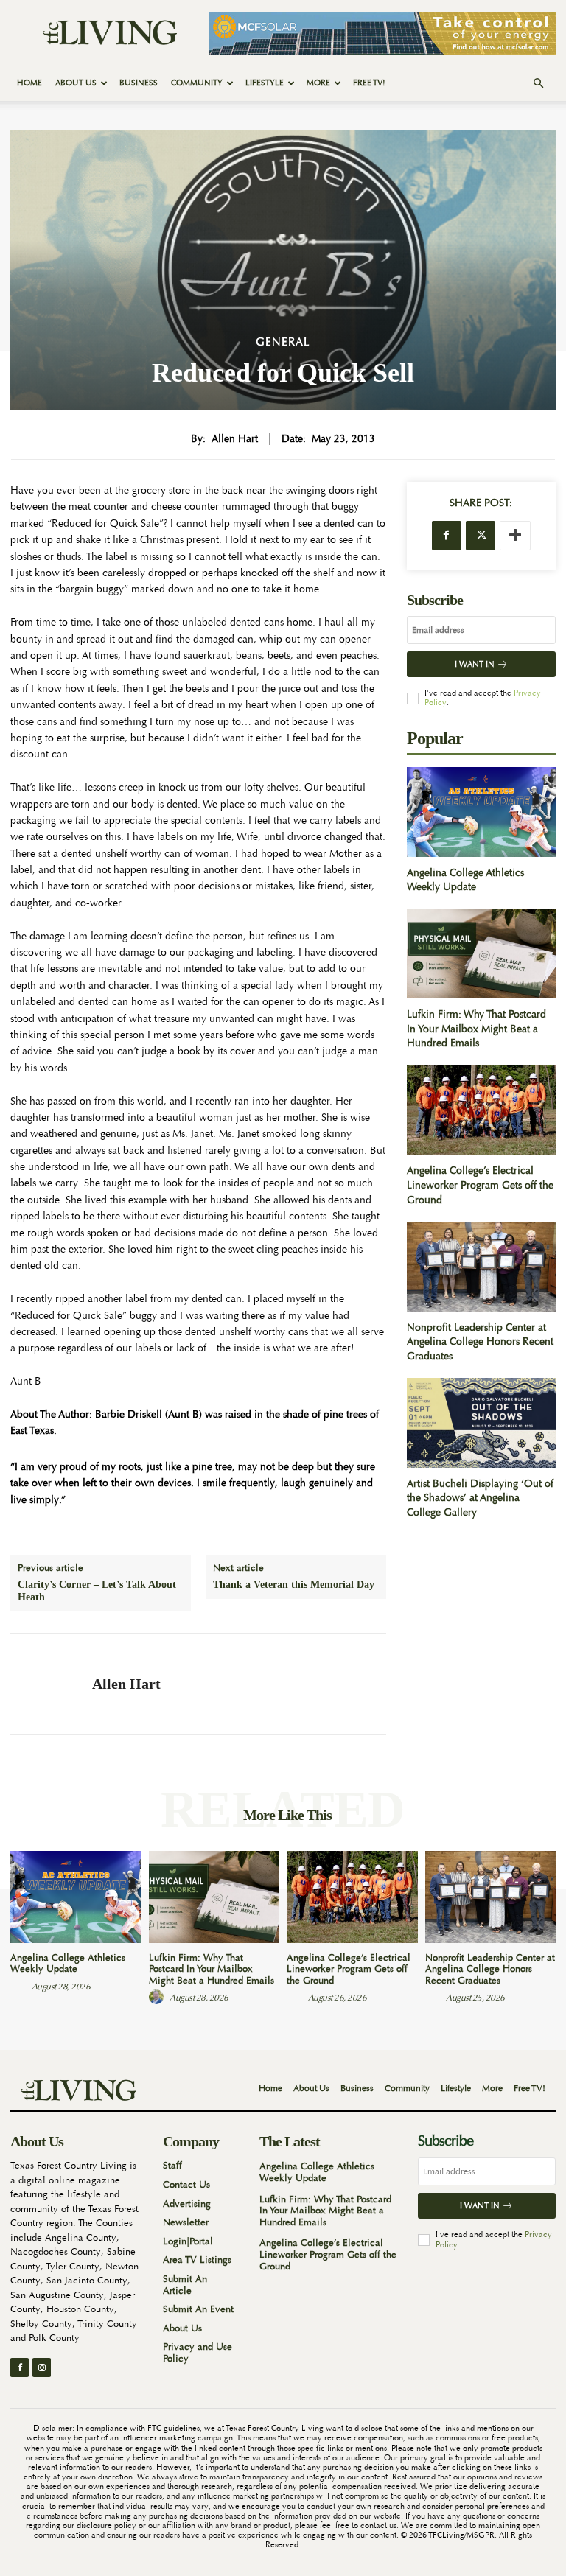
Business (139, 83)
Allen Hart (235, 439)
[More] (515, 536)
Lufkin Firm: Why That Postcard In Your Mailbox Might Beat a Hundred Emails (476, 1028)
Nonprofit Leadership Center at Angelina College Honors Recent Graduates (480, 1341)
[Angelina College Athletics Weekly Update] (481, 812)
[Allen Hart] (46, 1684)
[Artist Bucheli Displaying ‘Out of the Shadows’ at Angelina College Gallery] (481, 1422)
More (318, 83)
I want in (475, 664)
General (283, 342)
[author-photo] (20, 1986)
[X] (481, 536)
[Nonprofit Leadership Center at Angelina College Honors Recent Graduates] (481, 1266)
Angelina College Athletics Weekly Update (465, 880)
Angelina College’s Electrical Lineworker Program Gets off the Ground (480, 1184)
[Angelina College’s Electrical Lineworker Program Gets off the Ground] (481, 1110)
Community (197, 83)
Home (29, 83)
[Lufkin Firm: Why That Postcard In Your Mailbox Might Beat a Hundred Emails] (481, 954)
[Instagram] (42, 2367)
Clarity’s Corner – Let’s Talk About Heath (97, 1591)
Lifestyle (265, 83)
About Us (76, 83)
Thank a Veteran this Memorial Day (294, 1585)
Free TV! (369, 83)
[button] (538, 84)
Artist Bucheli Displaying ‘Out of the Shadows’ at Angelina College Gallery (480, 1498)
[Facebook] (447, 536)
